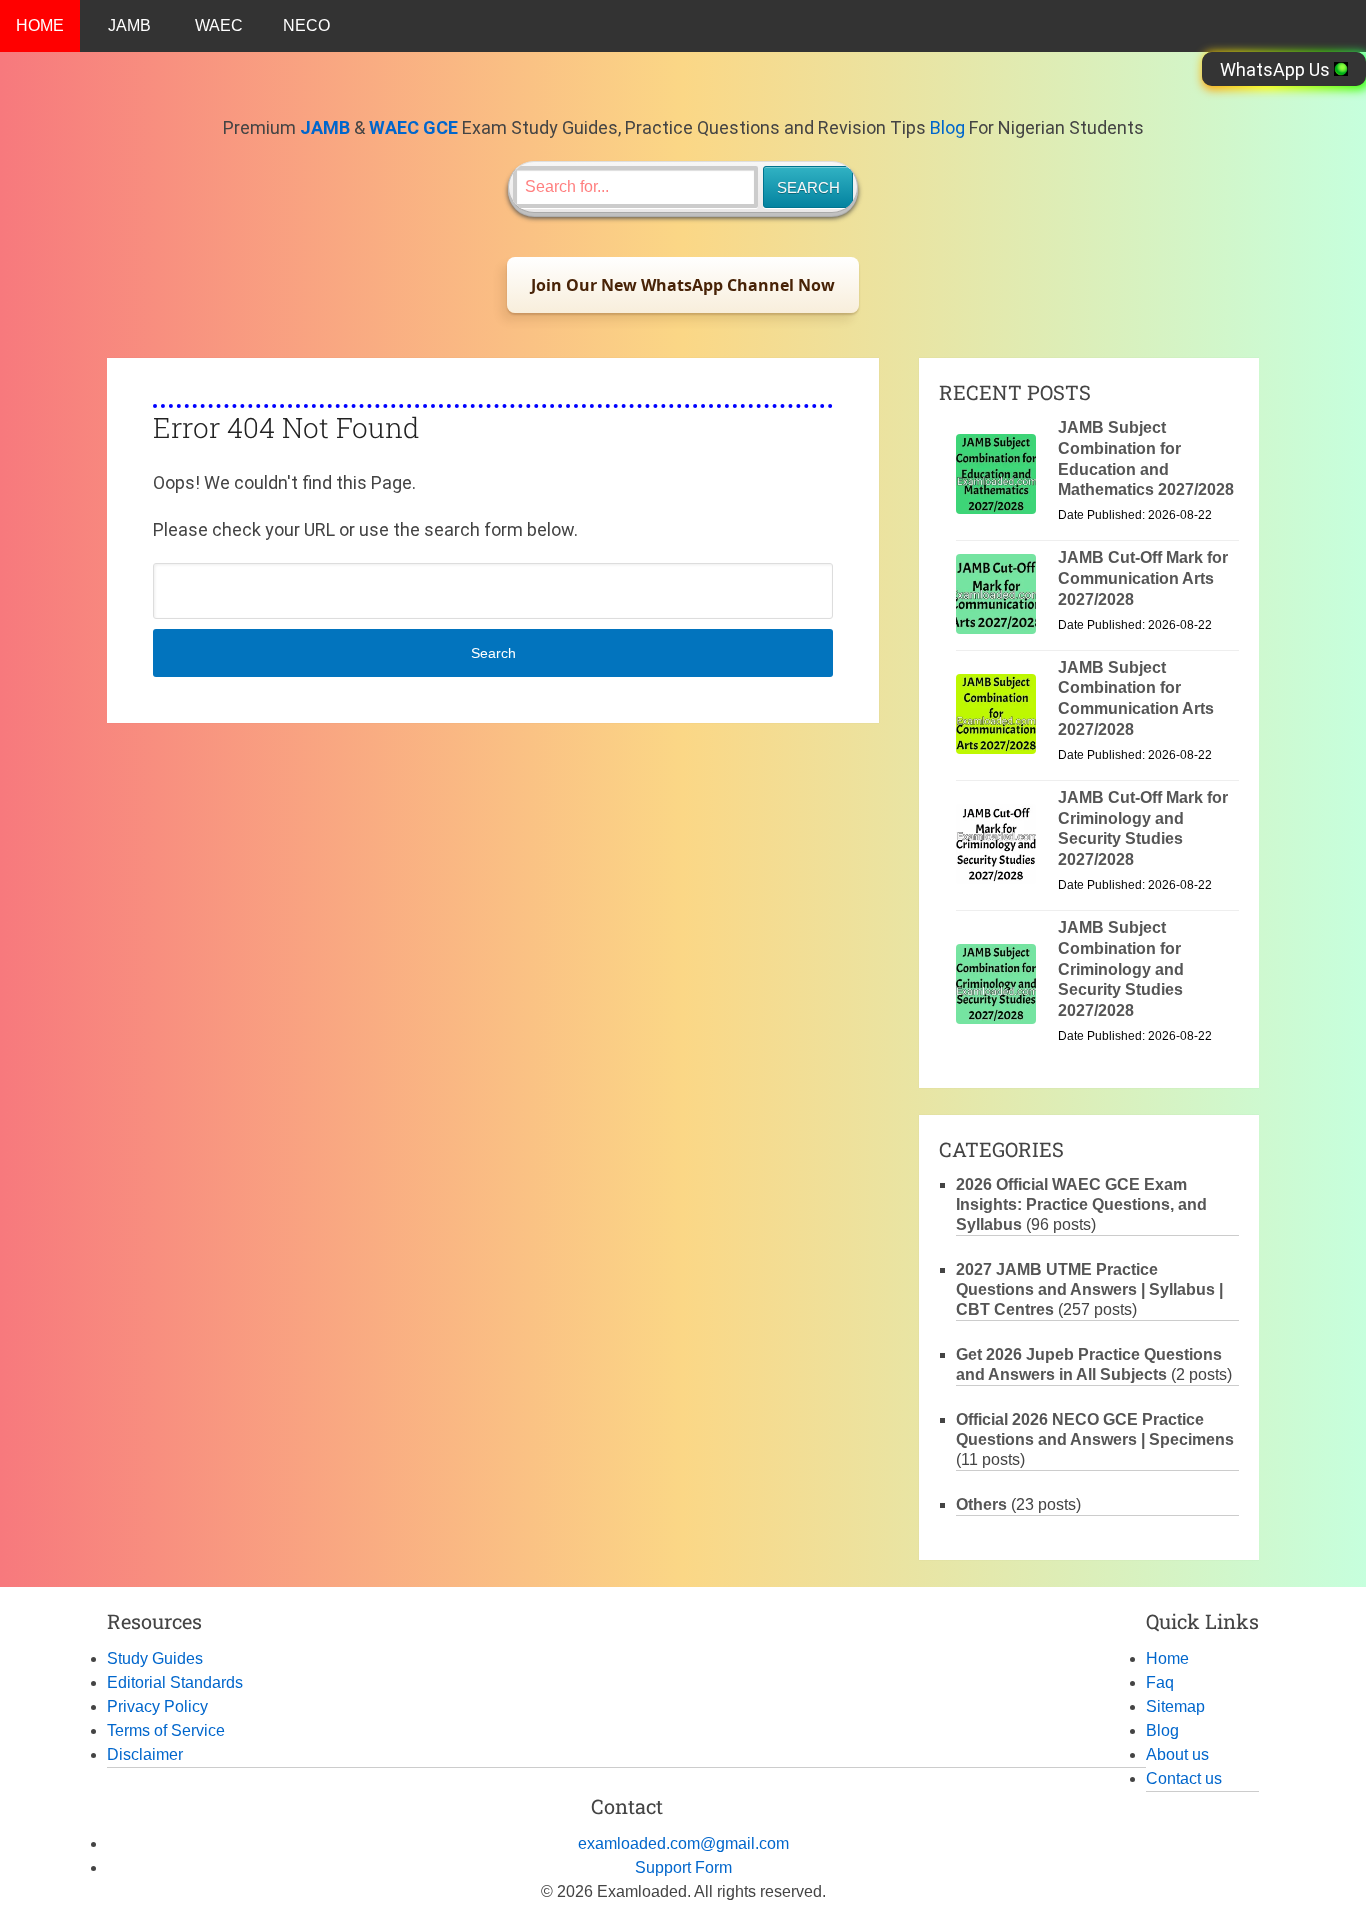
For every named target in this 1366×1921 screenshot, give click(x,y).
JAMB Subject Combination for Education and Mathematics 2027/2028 (1146, 458)
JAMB (129, 25)
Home (1167, 1658)
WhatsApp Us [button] (1277, 69)
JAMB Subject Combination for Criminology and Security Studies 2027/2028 (1121, 969)
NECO (306, 25)
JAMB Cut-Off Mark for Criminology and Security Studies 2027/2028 (1143, 828)
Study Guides (155, 1658)
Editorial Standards (175, 1682)
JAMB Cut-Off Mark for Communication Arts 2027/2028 (1143, 578)
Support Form (683, 1867)
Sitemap (1175, 1706)
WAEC (219, 25)
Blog (947, 127)
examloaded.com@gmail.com (683, 1843)
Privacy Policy (157, 1706)
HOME (40, 25)
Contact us (1184, 1778)
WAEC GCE (413, 127)
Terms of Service (166, 1730)
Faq (1160, 1682)
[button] (683, 285)
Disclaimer (145, 1754)
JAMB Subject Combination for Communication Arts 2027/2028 (1136, 698)
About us (1177, 1754)
